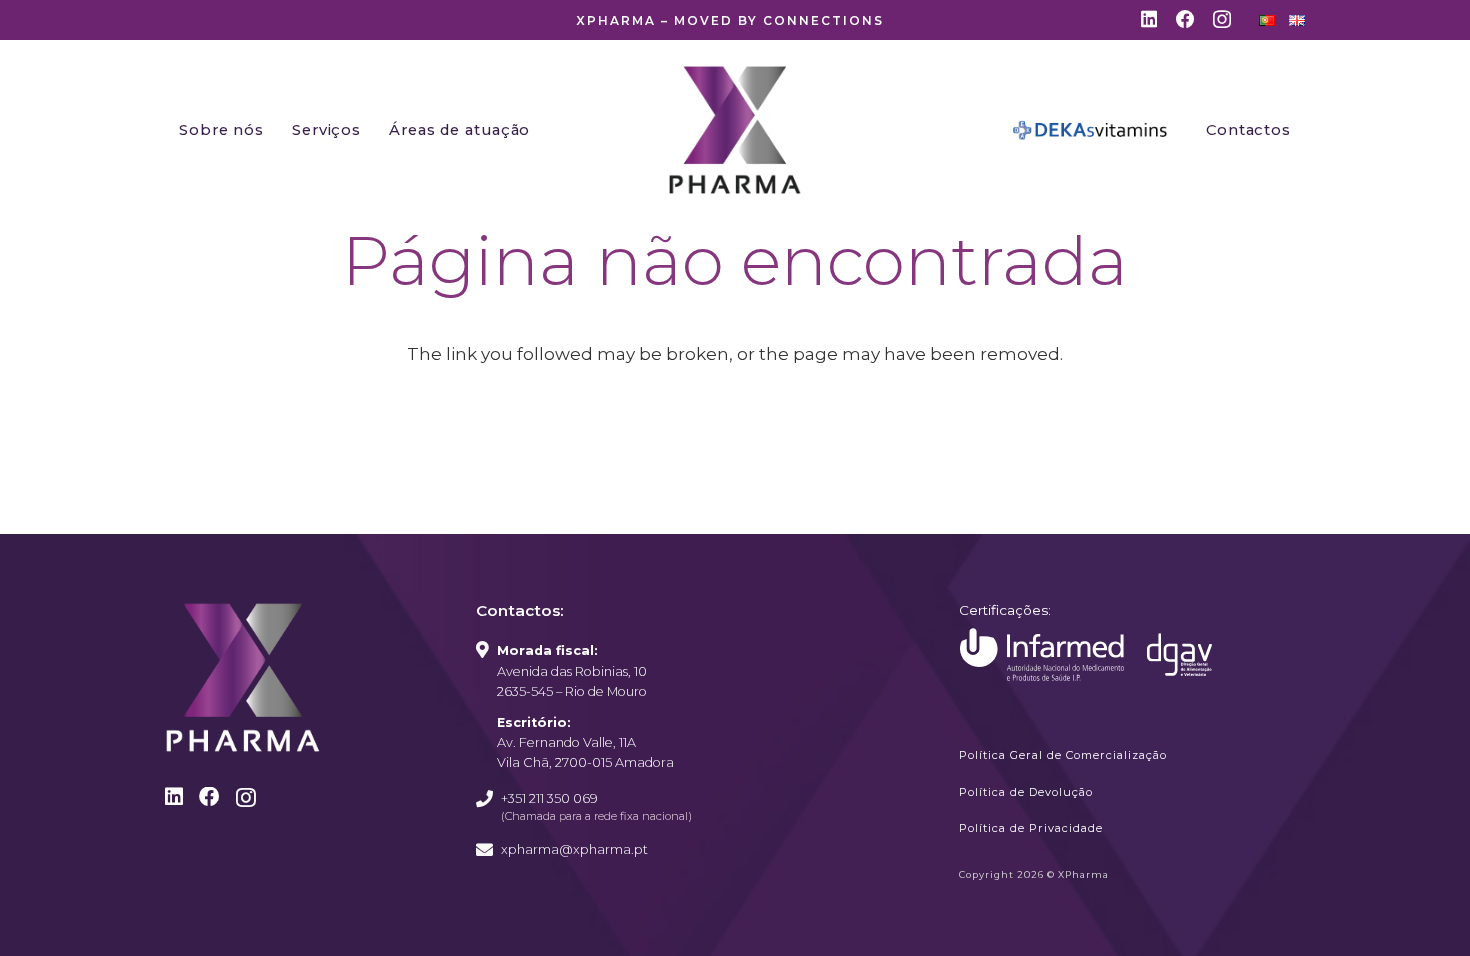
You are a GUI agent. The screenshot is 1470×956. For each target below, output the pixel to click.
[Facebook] (1185, 19)
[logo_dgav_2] (1179, 654)
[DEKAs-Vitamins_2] (1090, 130)
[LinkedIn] (1149, 19)
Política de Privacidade (1031, 828)
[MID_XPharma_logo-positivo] (735, 130)
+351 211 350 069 (549, 798)
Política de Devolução (1026, 792)
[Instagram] (1222, 20)
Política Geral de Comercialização (1063, 755)
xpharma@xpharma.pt (574, 849)
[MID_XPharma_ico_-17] (1042, 655)
